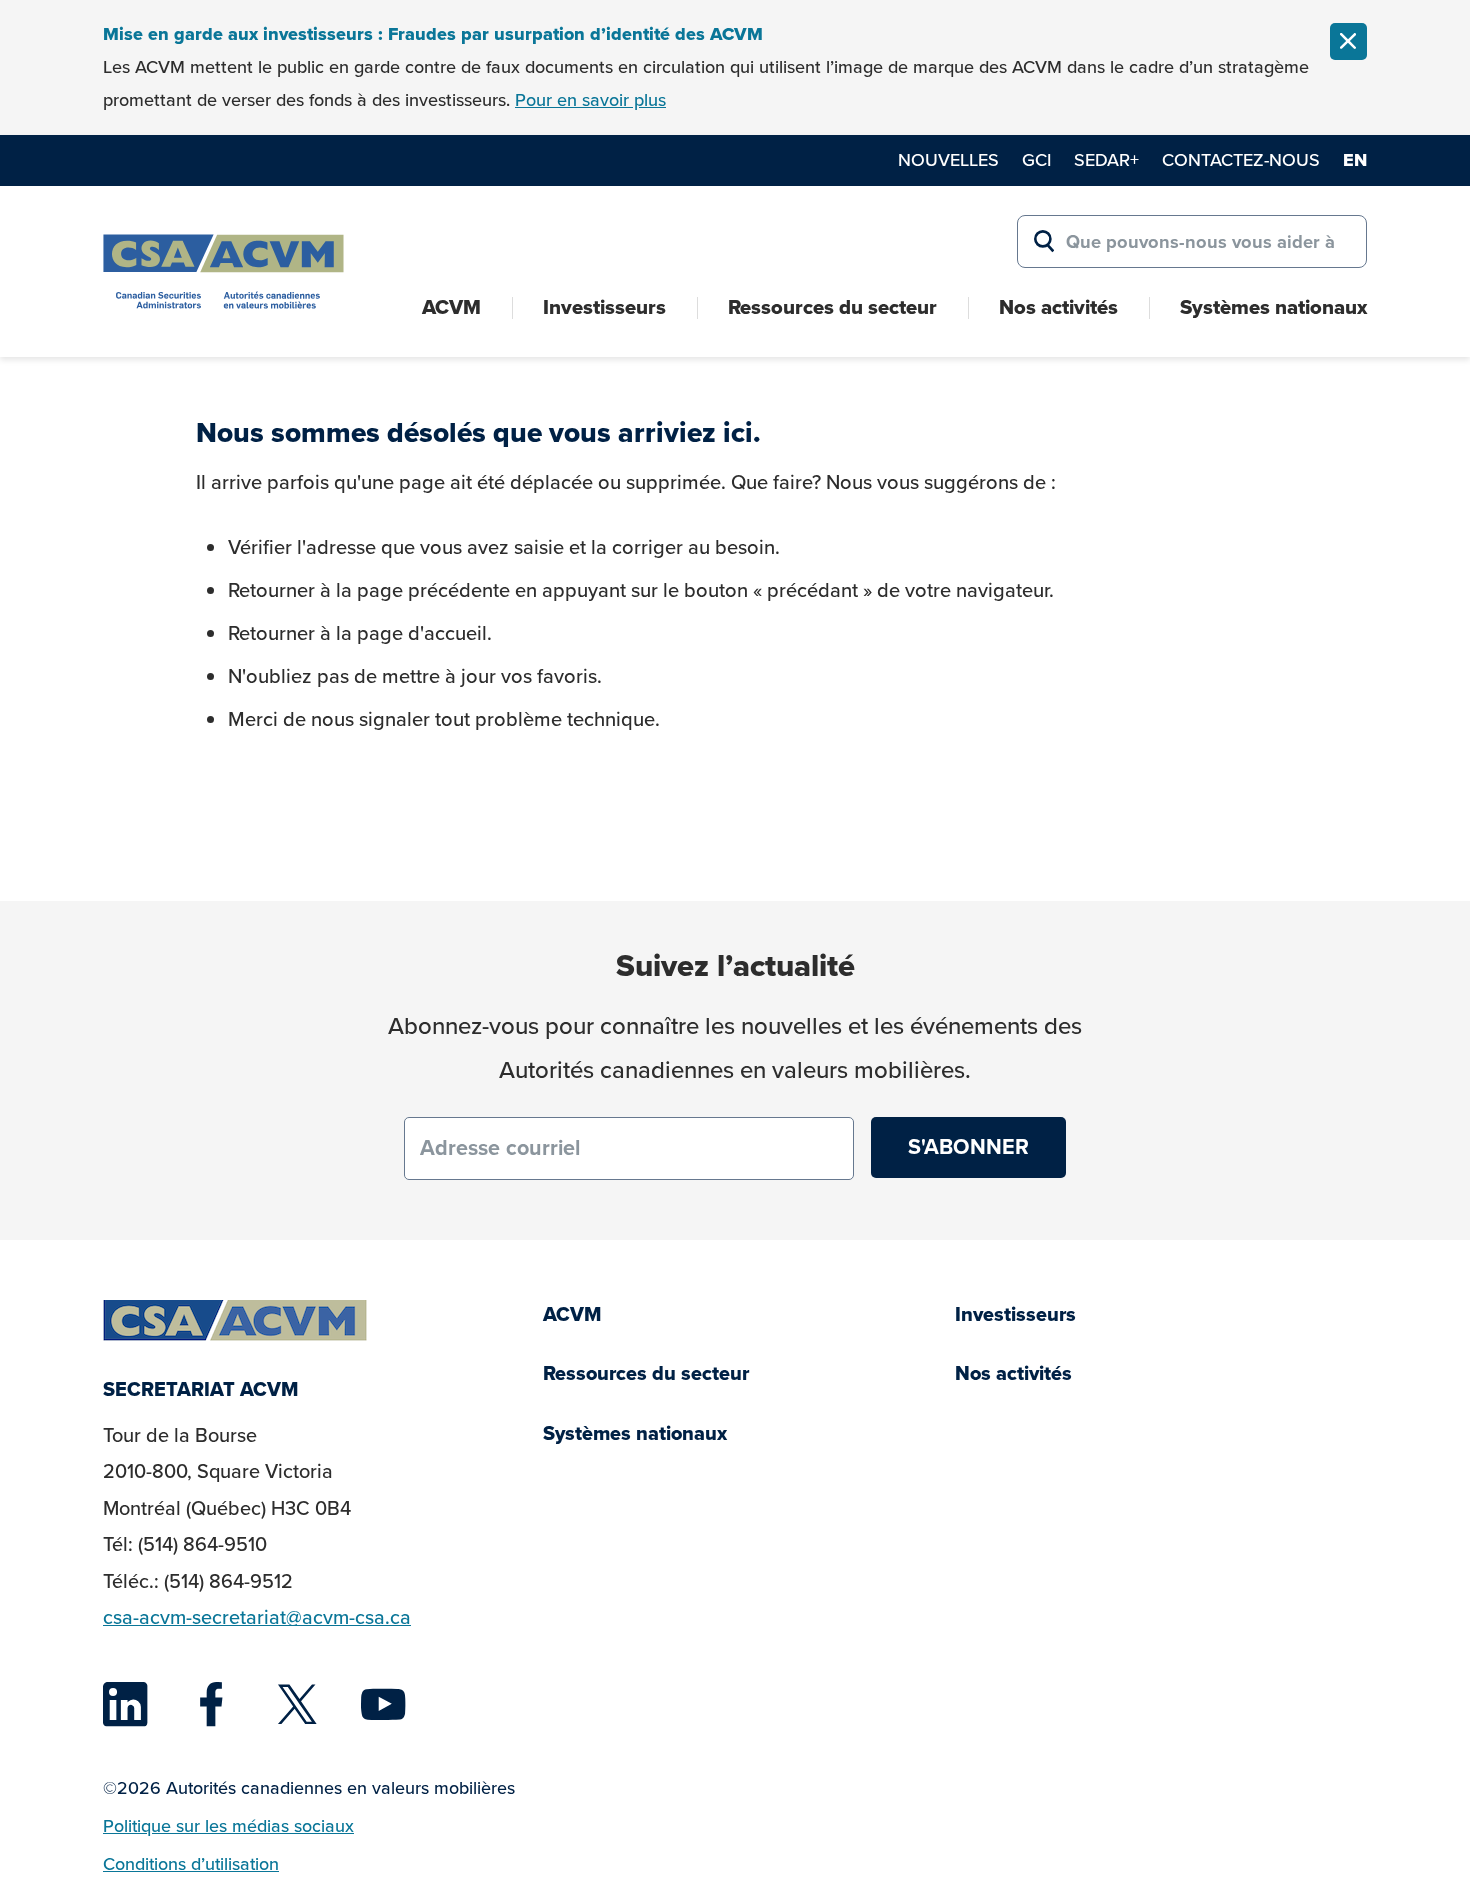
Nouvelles (948, 160)
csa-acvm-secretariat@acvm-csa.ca (257, 1617)
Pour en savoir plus (590, 100)
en (1355, 160)
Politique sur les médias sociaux (228, 1826)
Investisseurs (604, 307)
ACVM (451, 307)
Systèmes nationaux (1273, 307)
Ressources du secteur (832, 307)
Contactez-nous (1241, 160)
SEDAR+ (1106, 160)
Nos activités (1058, 307)
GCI (1036, 160)
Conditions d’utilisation (191, 1864)
